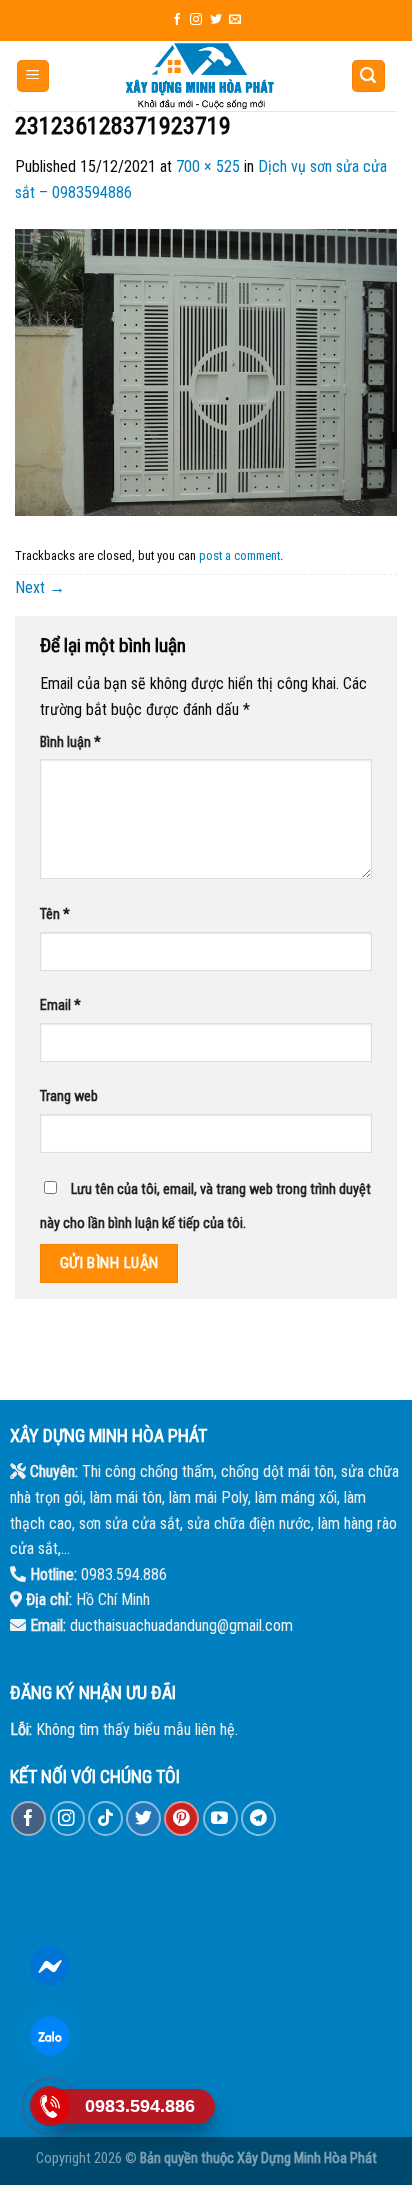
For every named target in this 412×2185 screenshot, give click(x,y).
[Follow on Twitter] (216, 20)
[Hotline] (50, 2106)
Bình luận (70, 742)
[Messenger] (50, 1966)
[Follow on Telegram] (258, 1818)
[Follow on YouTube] (220, 1818)
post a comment (239, 555)
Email (60, 1005)
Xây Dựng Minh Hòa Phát (307, 2158)
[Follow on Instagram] (196, 20)
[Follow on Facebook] (177, 20)
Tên (55, 914)
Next (40, 587)
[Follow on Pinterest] (181, 1818)
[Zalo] (50, 2036)
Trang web (69, 1096)
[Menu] (33, 76)
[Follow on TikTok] (105, 1818)
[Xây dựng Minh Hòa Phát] (200, 76)
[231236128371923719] (206, 371)
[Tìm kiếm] (369, 76)
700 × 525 (208, 166)
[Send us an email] (235, 20)
